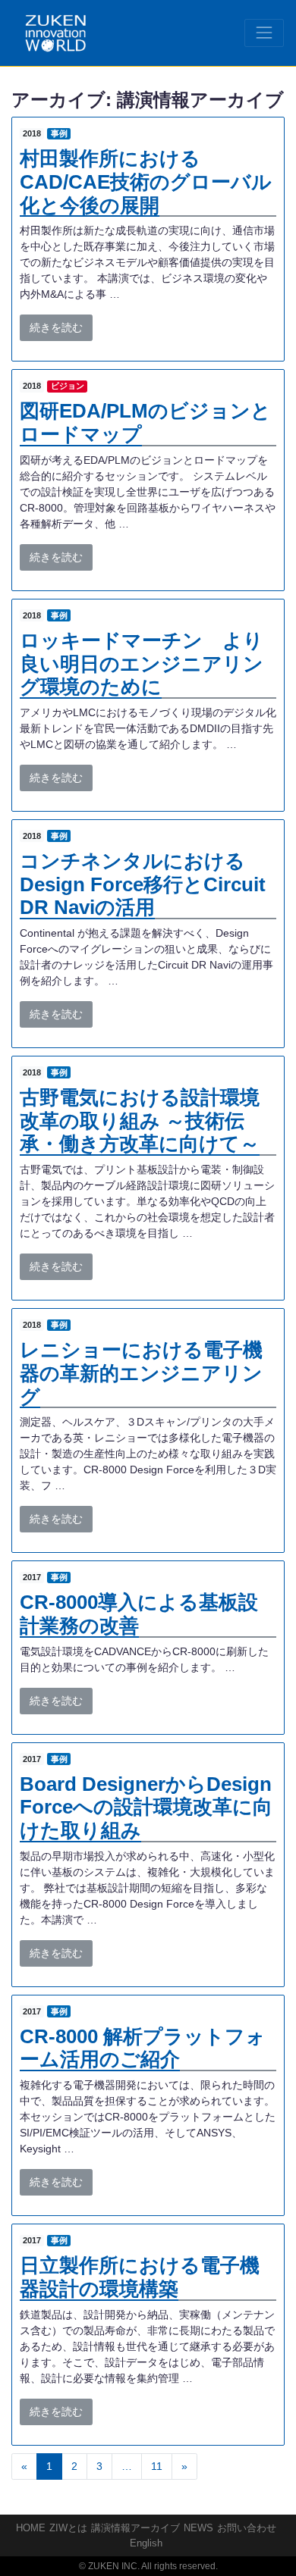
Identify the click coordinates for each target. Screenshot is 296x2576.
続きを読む (56, 327)
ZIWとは (68, 2528)
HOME (31, 2528)
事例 (59, 133)
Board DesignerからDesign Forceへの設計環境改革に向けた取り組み (146, 1807)
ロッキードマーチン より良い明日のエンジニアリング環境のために (142, 664)
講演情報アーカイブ (135, 2528)
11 (157, 2466)
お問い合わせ (247, 2528)
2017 (32, 1577)
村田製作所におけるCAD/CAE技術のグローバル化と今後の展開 (146, 182)
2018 (32, 133)
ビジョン (68, 386)
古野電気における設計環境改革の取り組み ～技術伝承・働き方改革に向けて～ (140, 1121)
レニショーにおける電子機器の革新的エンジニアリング (141, 1373)
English (146, 2543)
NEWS (198, 2528)
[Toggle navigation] (264, 33)
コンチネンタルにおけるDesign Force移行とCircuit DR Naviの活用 (143, 884)
